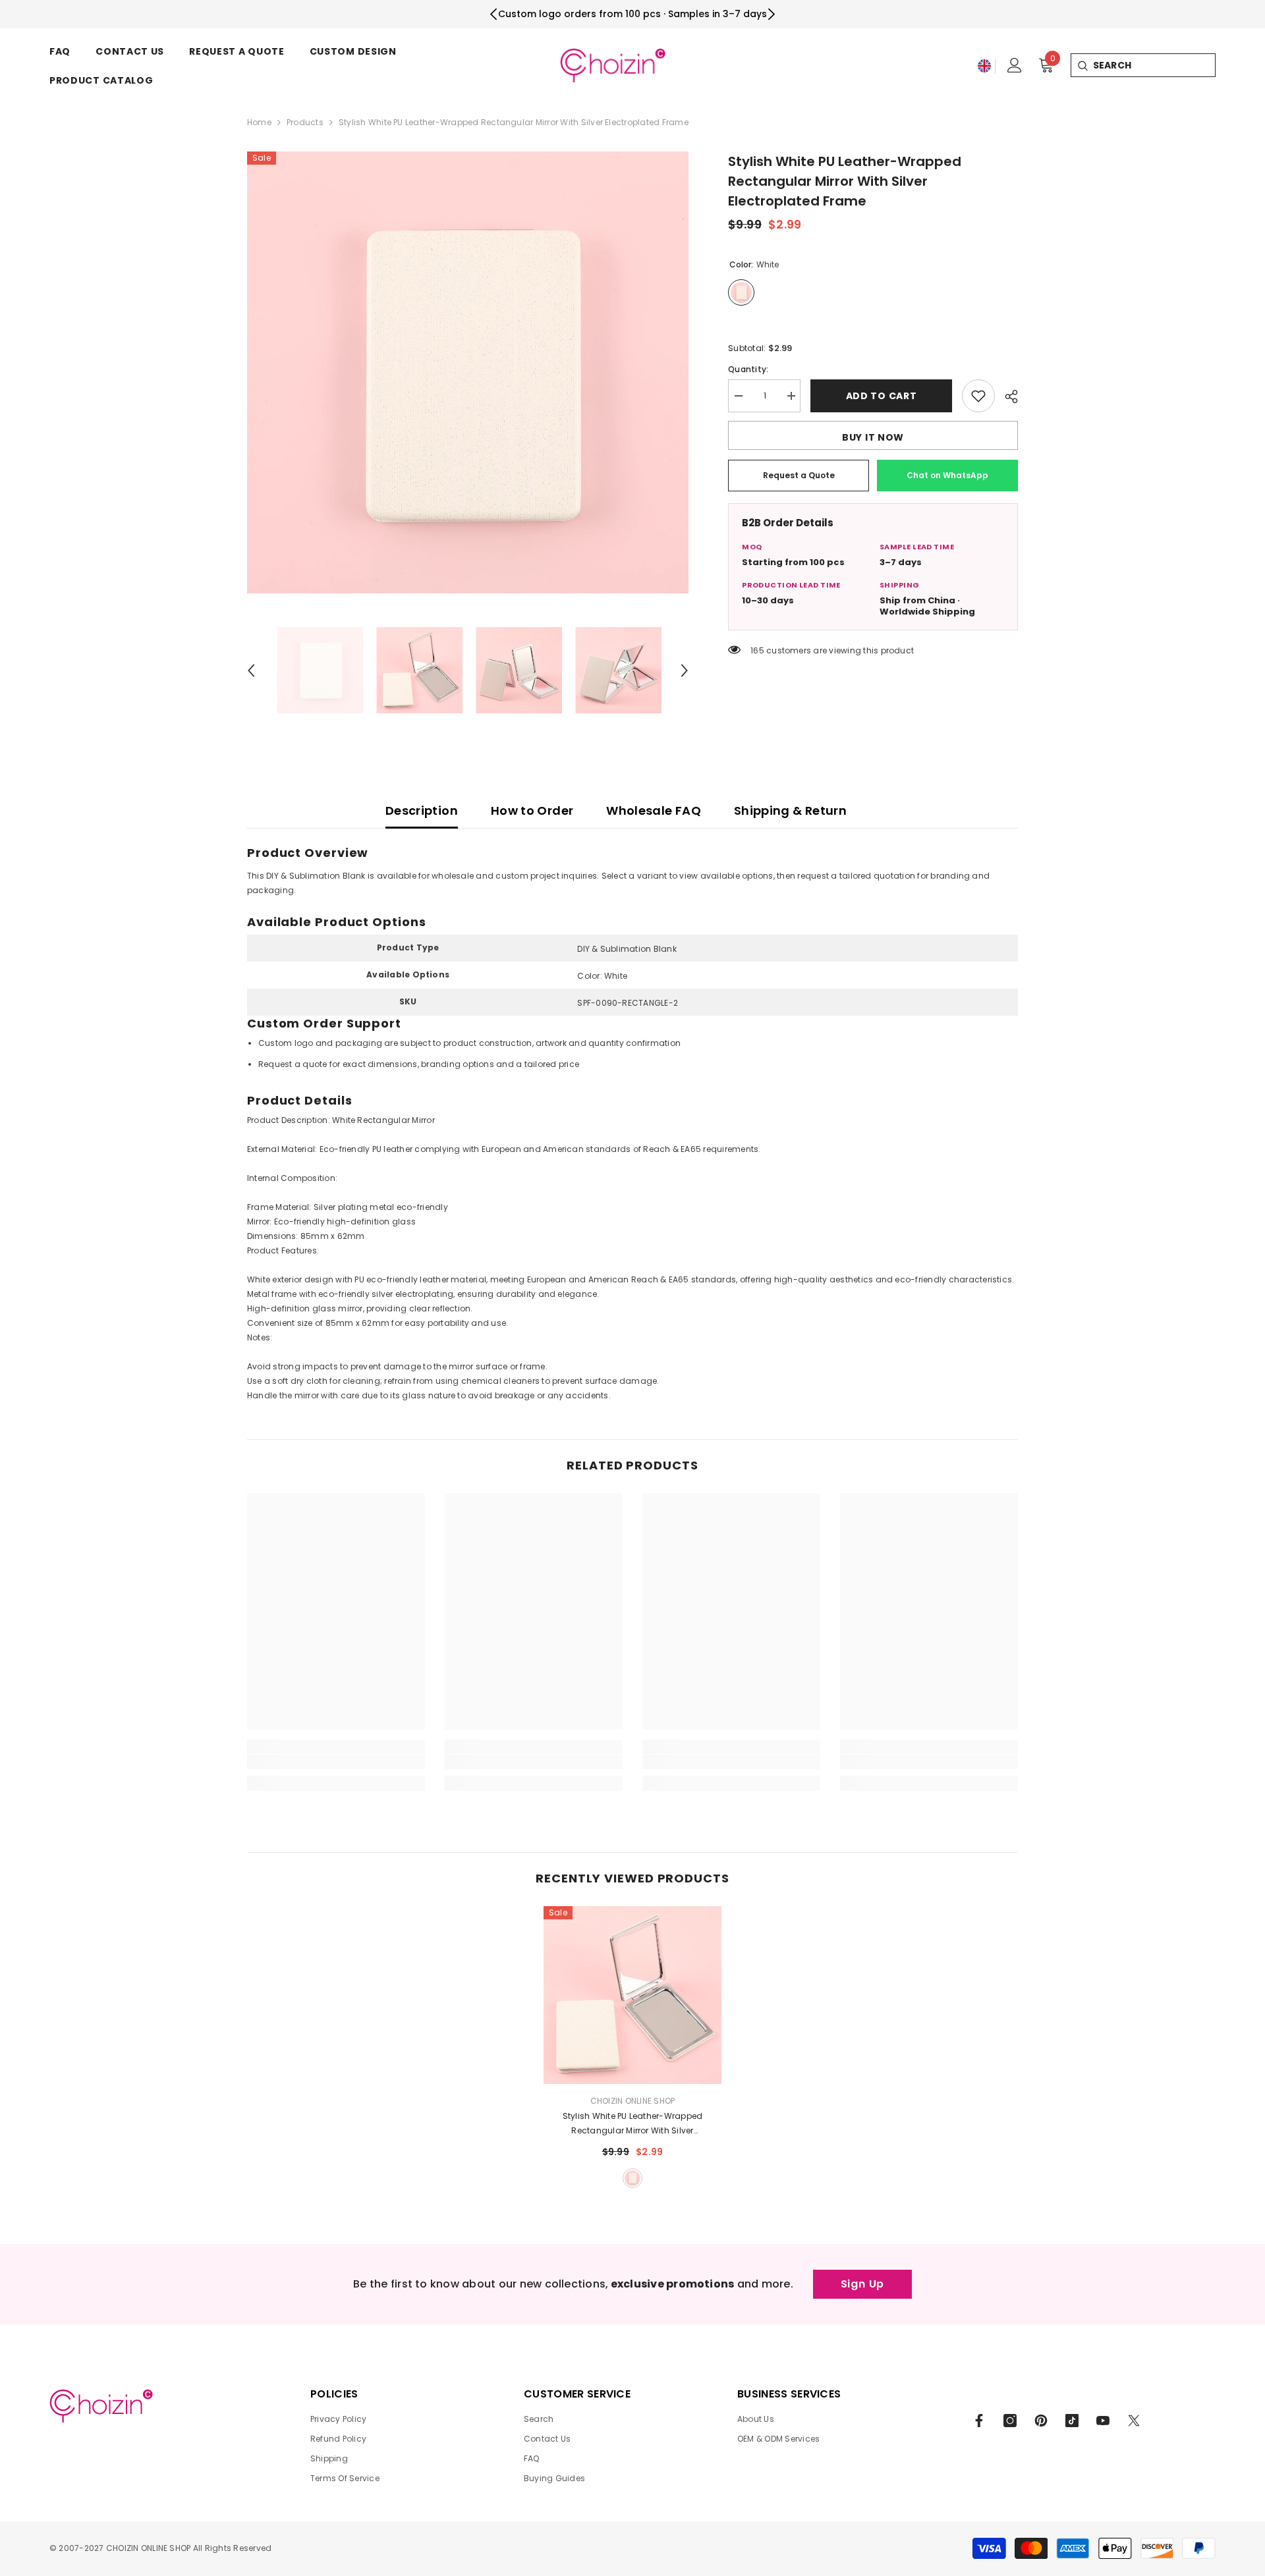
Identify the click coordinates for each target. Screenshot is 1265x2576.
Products (305, 122)
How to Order (532, 810)
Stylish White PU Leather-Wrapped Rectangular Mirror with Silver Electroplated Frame (633, 2124)
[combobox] (1154, 65)
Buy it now (873, 437)
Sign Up (863, 2284)
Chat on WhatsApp (947, 475)
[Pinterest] (1041, 2421)
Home (259, 122)
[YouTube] (1103, 2421)
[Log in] (1015, 65)
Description (422, 810)
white (632, 2178)
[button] (251, 671)
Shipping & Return (790, 810)
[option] (468, 372)
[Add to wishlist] (978, 396)
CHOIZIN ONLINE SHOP (633, 2101)
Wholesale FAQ (654, 810)
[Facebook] (979, 2421)
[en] (984, 66)
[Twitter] (1134, 2421)
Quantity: (748, 369)
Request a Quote (799, 475)
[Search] (1082, 65)
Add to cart (882, 396)
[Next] (771, 14)
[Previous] (494, 14)
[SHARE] (1006, 397)
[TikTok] (1072, 2421)
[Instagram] (1010, 2421)
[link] (336, 1762)
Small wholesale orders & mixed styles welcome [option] (632, 14)
